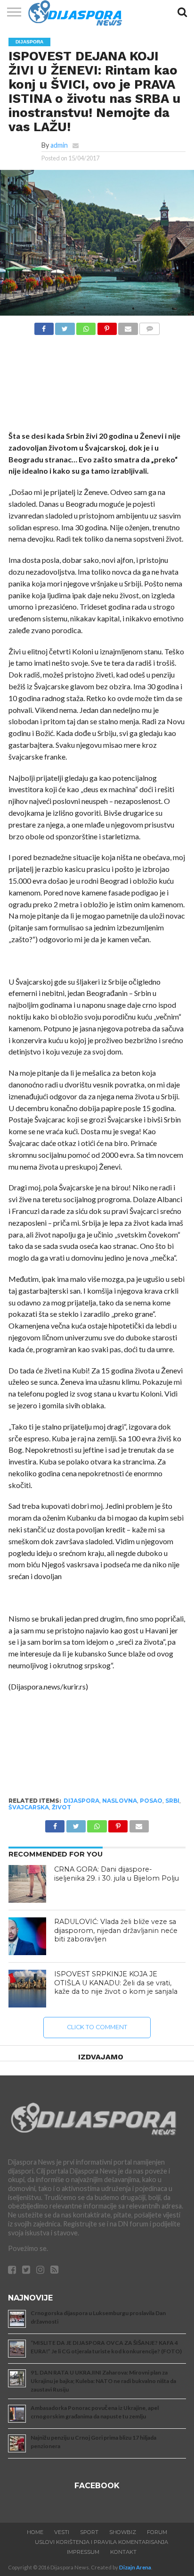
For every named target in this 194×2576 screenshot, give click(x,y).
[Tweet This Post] (65, 326)
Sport (89, 2532)
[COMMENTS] (150, 326)
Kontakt (123, 2552)
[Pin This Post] (107, 326)
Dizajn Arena (135, 2567)
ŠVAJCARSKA (29, 1807)
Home (35, 2532)
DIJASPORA (81, 1801)
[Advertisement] (97, 385)
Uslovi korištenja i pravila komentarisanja (101, 2542)
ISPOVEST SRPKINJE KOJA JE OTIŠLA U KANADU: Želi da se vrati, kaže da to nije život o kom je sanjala (116, 1983)
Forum (157, 2532)
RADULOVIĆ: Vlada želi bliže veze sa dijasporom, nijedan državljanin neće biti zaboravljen (116, 1930)
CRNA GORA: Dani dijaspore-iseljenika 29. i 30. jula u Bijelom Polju (117, 1874)
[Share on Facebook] (44, 326)
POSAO (151, 1801)
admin (59, 145)
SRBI (172, 1801)
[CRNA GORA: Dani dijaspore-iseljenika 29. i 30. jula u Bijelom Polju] (27, 1884)
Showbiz (123, 2532)
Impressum (83, 2552)
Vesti (62, 2532)
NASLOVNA (120, 1801)
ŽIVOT (61, 1807)
